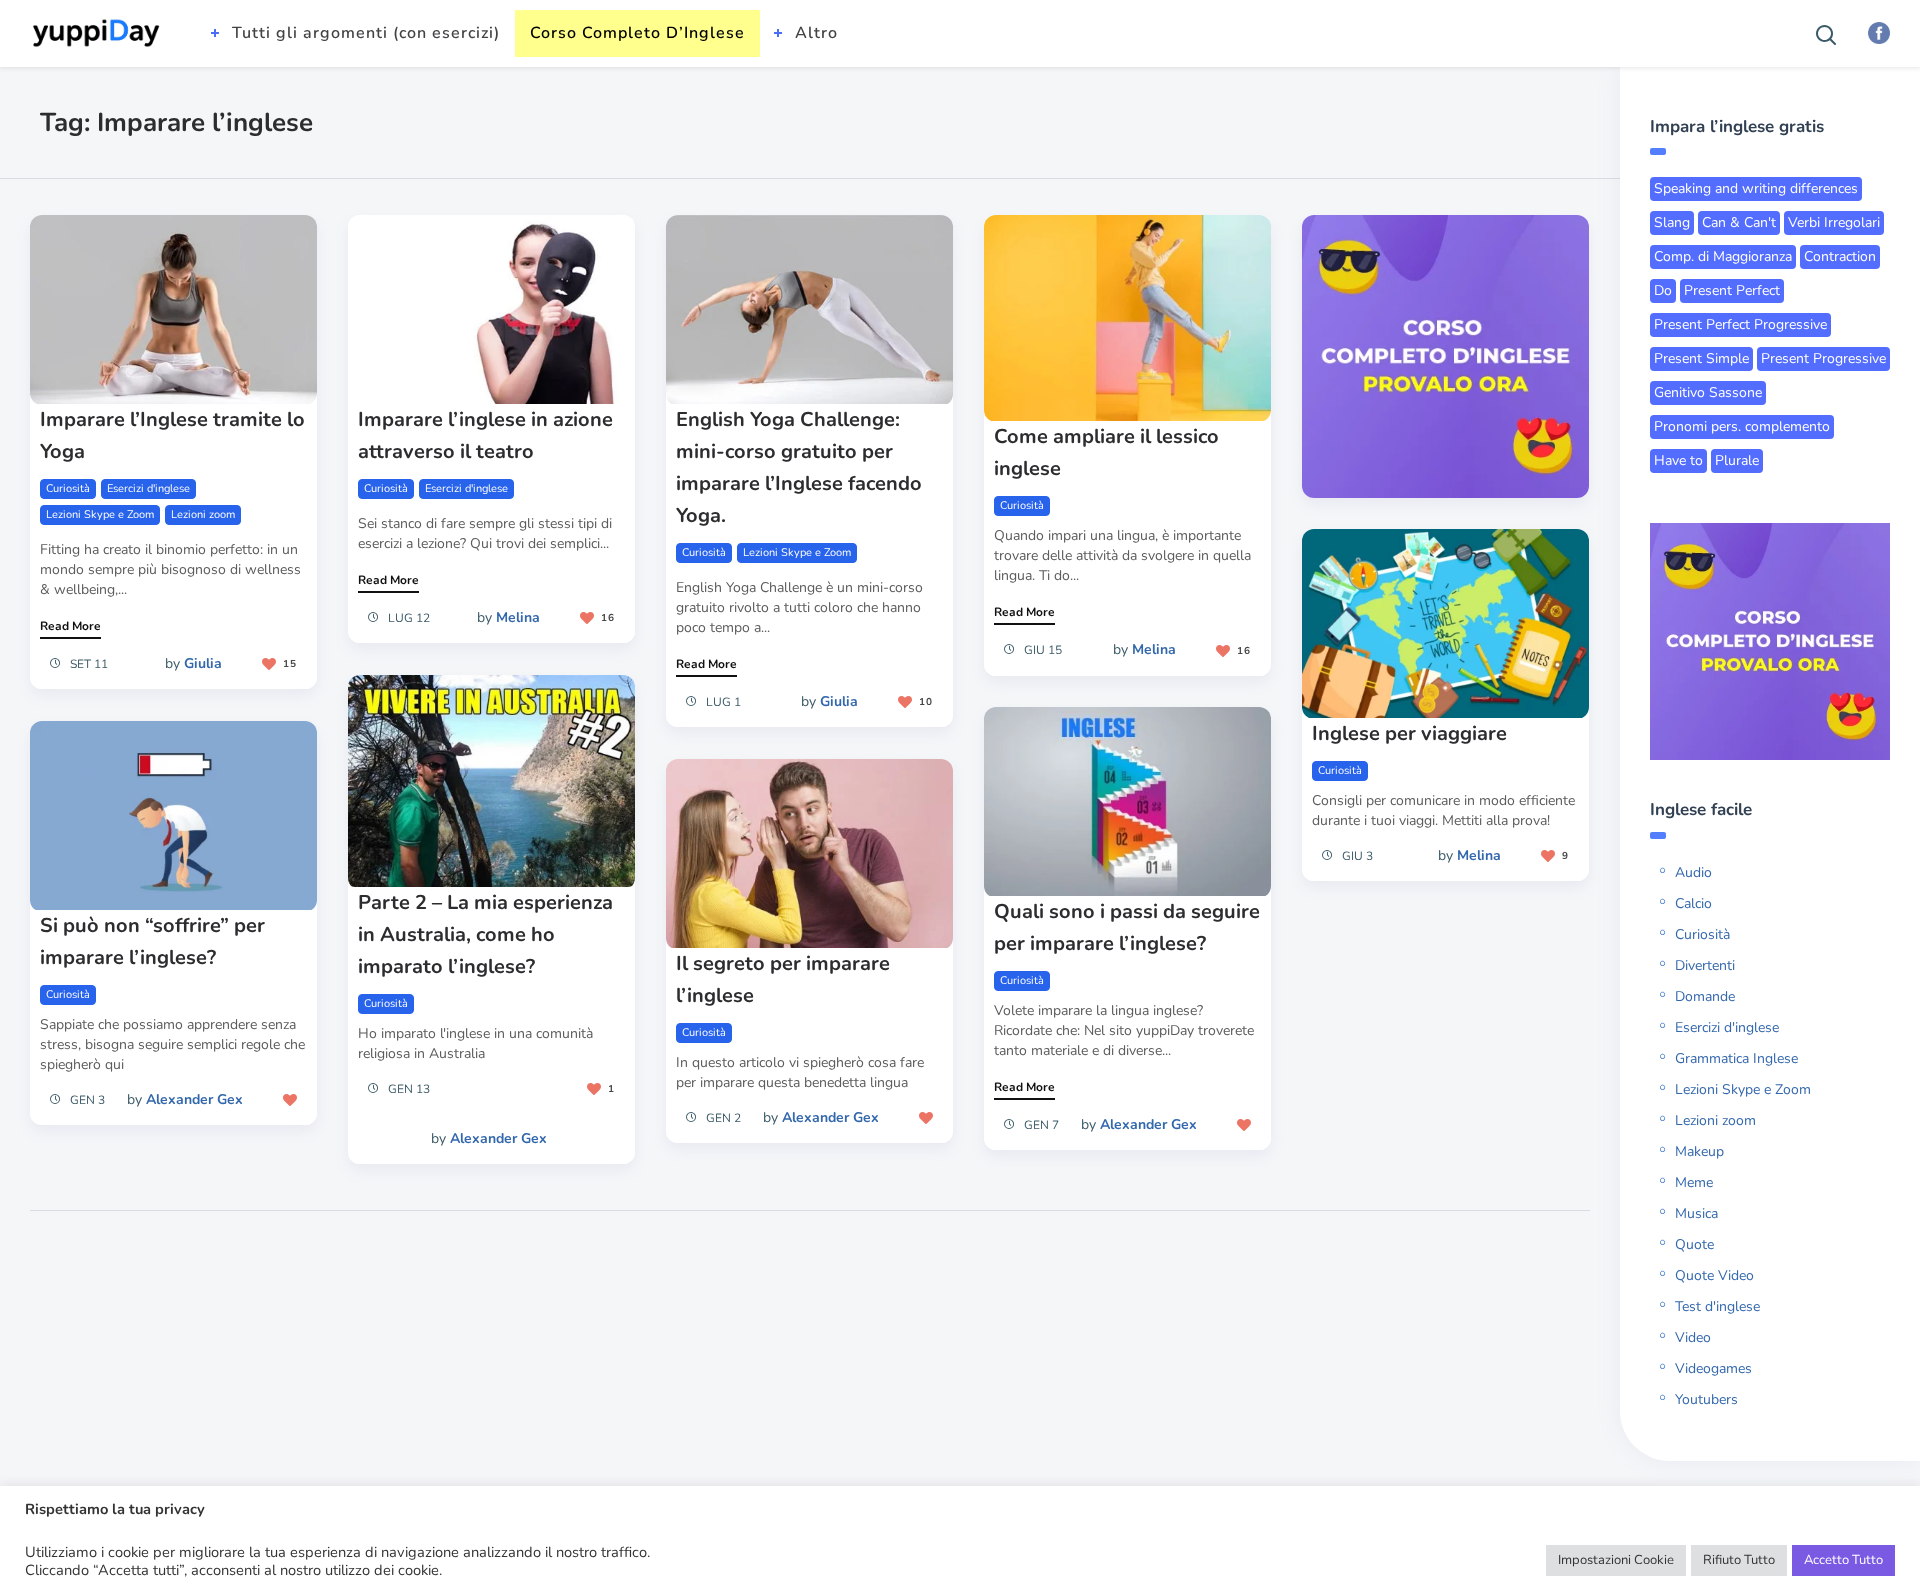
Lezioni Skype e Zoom (100, 514)
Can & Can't (1739, 222)
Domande (1705, 996)
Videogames (1713, 1368)
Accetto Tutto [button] (1843, 1560)
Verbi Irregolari (1834, 222)
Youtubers (1706, 1399)
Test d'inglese (1717, 1306)
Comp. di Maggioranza (1723, 256)
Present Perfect (1732, 290)
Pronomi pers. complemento (1742, 426)
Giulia (203, 663)
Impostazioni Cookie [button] (1616, 1560)
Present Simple (1701, 358)
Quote (1694, 1244)
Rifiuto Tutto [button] (1739, 1560)
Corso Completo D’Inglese (637, 33)
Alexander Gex (498, 1138)
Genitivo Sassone (1708, 392)
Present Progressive (1823, 358)
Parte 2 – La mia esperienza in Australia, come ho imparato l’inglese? (485, 934)
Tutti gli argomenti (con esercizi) (366, 33)
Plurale (1737, 460)
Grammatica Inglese (1736, 1058)
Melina (518, 617)
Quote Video (1714, 1275)
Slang (1672, 222)
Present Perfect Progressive (1740, 324)
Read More (70, 626)
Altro (816, 33)
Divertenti (1705, 965)
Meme (1694, 1182)
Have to (1678, 460)
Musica (1696, 1213)
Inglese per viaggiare (1409, 733)
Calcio (1693, 903)
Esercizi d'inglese (148, 488)
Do (1663, 290)
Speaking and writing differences (1756, 188)
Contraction (1840, 256)
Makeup (1699, 1151)
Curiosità (68, 488)
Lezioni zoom (203, 514)
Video (1693, 1337)
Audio (1693, 872)
